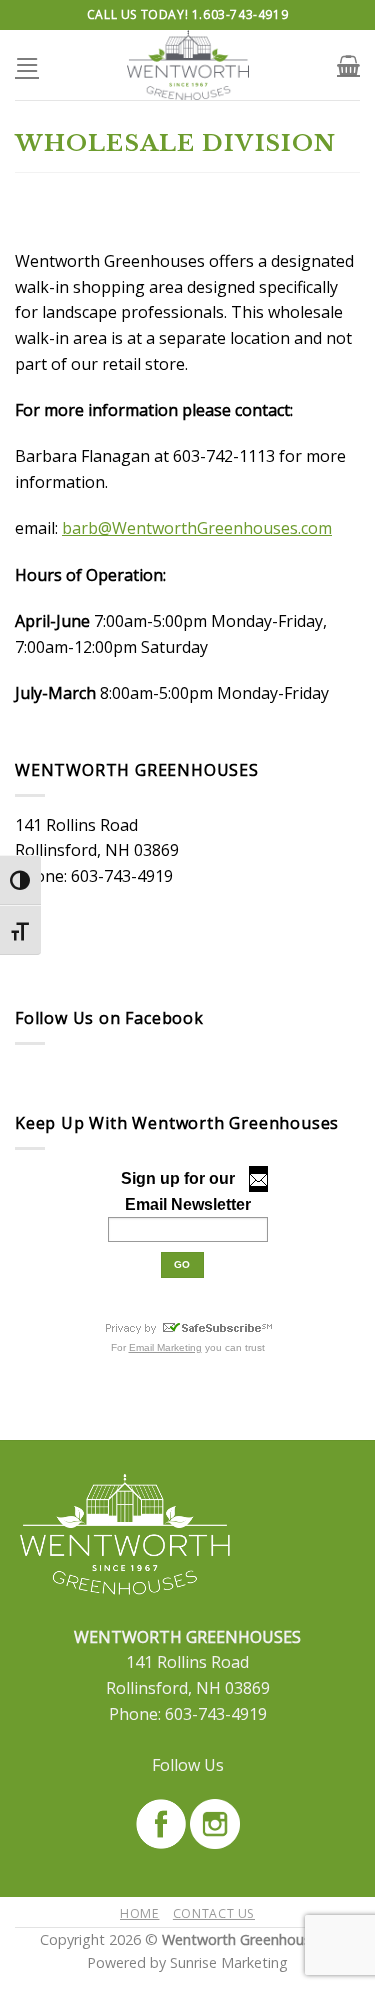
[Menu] (27, 64)
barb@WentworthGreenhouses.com (197, 528)
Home (139, 1913)
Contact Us (214, 1913)
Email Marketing (165, 1347)
